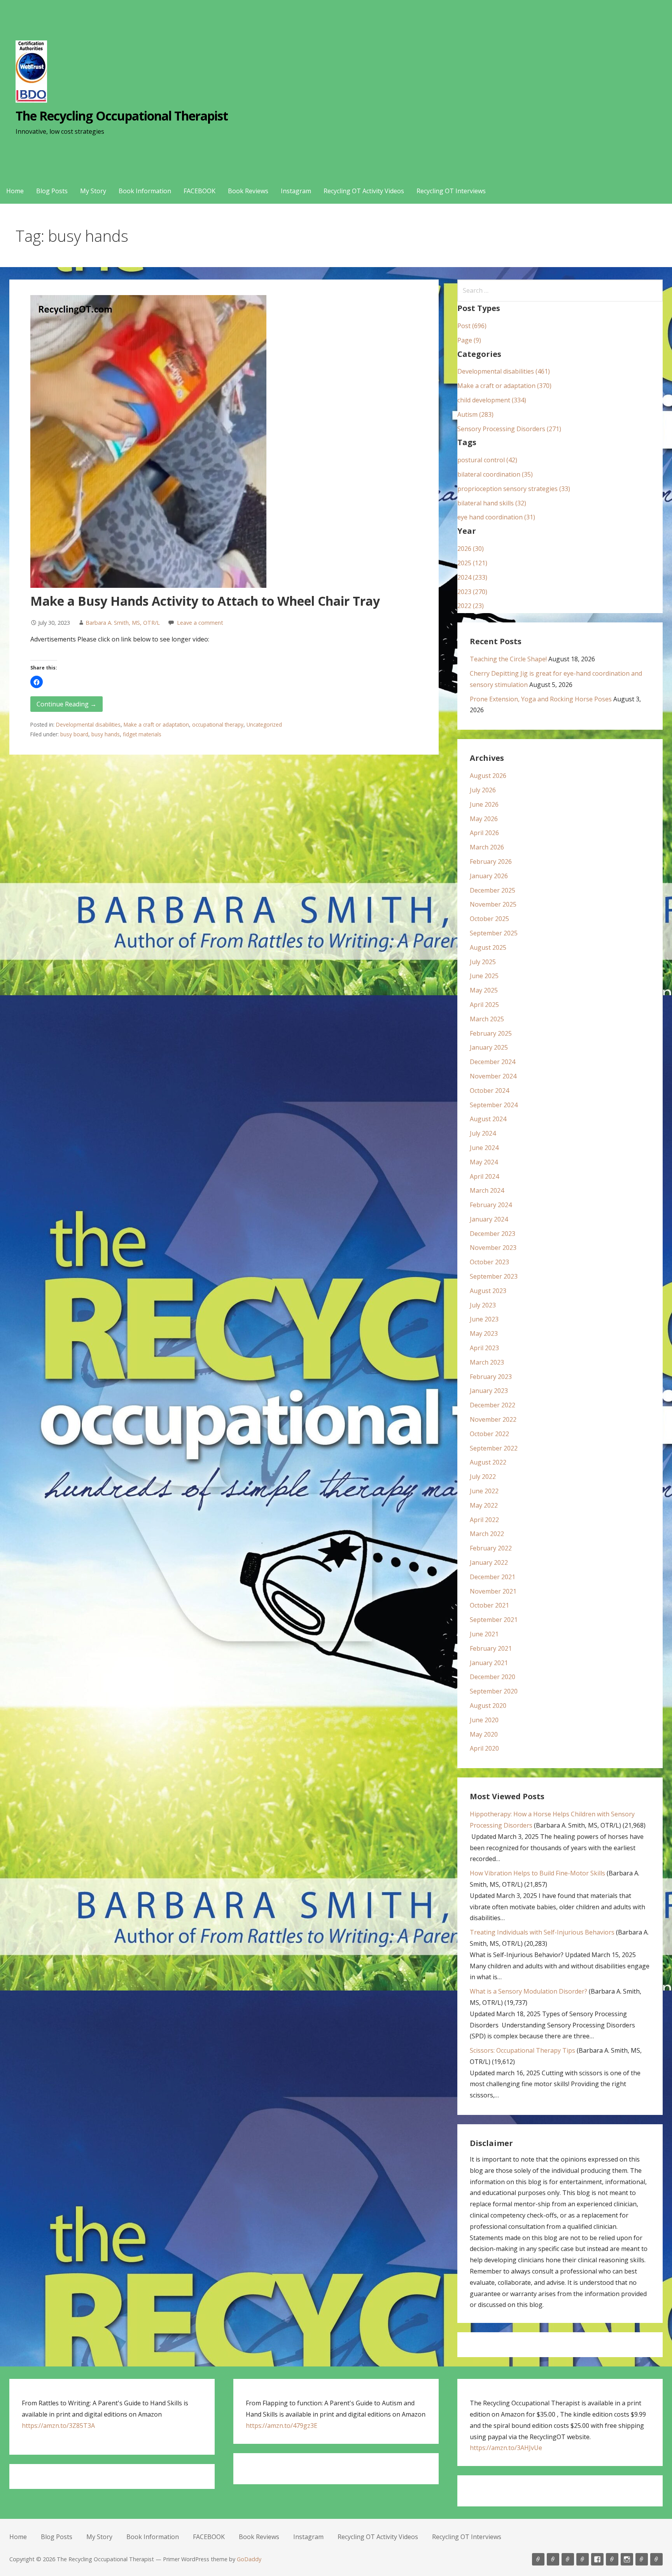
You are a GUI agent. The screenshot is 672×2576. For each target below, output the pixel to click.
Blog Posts (52, 191)
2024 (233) (472, 577)
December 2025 (493, 890)
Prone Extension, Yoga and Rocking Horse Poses (541, 699)
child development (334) (492, 400)
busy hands (106, 734)
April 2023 (484, 1348)
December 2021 (493, 1577)
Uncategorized (264, 724)
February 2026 (491, 862)
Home (15, 191)
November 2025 (493, 904)
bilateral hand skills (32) (492, 503)
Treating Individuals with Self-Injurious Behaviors (542, 1932)
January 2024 (489, 1219)
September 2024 (494, 1105)
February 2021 (491, 1648)
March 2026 (487, 847)
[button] (37, 682)
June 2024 (484, 1148)
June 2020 (484, 1720)
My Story (93, 191)
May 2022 (484, 1505)
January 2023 (489, 1391)
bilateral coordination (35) (495, 474)
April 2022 (484, 1520)
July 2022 (483, 1477)
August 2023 (488, 1291)
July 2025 (483, 962)
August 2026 (488, 776)
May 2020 (484, 1734)
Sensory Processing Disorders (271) (509, 429)
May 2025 (484, 990)
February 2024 (491, 1205)
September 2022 (494, 1448)
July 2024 (483, 1133)
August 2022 (488, 1462)
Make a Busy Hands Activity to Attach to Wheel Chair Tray (205, 601)
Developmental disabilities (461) (504, 371)
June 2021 (484, 1634)
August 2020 (488, 1706)
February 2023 (491, 1377)
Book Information (145, 191)
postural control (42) (487, 460)
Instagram (296, 191)
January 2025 (489, 1047)
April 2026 (484, 833)
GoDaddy (249, 2559)
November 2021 (493, 1591)
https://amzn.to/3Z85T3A (58, 2426)
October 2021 (489, 1605)
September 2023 (494, 1276)
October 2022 (489, 1434)
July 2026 (483, 790)
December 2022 (493, 1405)
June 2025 (484, 976)
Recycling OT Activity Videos (364, 191)
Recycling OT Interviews (451, 191)
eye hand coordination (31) (496, 517)
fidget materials (142, 734)
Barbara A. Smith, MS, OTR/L (123, 623)
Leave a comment (200, 623)
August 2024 (488, 1119)
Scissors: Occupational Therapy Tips (522, 2050)
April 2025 (484, 1005)
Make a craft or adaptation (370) (504, 386)
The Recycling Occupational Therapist (122, 116)
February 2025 (491, 1033)
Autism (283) (475, 414)
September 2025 (494, 933)
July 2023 (483, 1305)
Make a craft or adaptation (156, 724)
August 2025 (488, 947)
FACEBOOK (199, 191)
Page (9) (469, 340)
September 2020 (494, 1691)
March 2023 (487, 1362)
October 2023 (489, 1262)
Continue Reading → (66, 704)
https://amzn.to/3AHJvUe (506, 2448)
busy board (74, 734)
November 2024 (493, 1076)
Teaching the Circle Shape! (508, 659)
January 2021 (489, 1663)
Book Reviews (248, 191)
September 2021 (494, 1620)
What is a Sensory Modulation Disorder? (528, 1991)
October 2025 (489, 919)
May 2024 (484, 1162)
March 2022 (487, 1534)
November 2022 (493, 1419)
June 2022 (484, 1491)
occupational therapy (218, 724)
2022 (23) (471, 606)
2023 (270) (472, 592)
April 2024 (484, 1176)
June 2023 (484, 1319)
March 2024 (487, 1190)
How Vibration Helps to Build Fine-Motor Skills (537, 1873)
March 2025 (487, 1019)
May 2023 (484, 1333)
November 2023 (493, 1248)
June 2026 (484, 804)
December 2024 (493, 1062)
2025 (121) (472, 563)
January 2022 (489, 1562)
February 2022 (491, 1548)
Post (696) (472, 326)
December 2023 (493, 1234)
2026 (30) (471, 549)
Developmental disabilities (88, 724)
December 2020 (493, 1677)
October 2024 (489, 1091)
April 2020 (484, 1748)
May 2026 (484, 819)
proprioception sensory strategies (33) (514, 489)
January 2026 (489, 876)
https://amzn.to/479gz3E (282, 2426)
